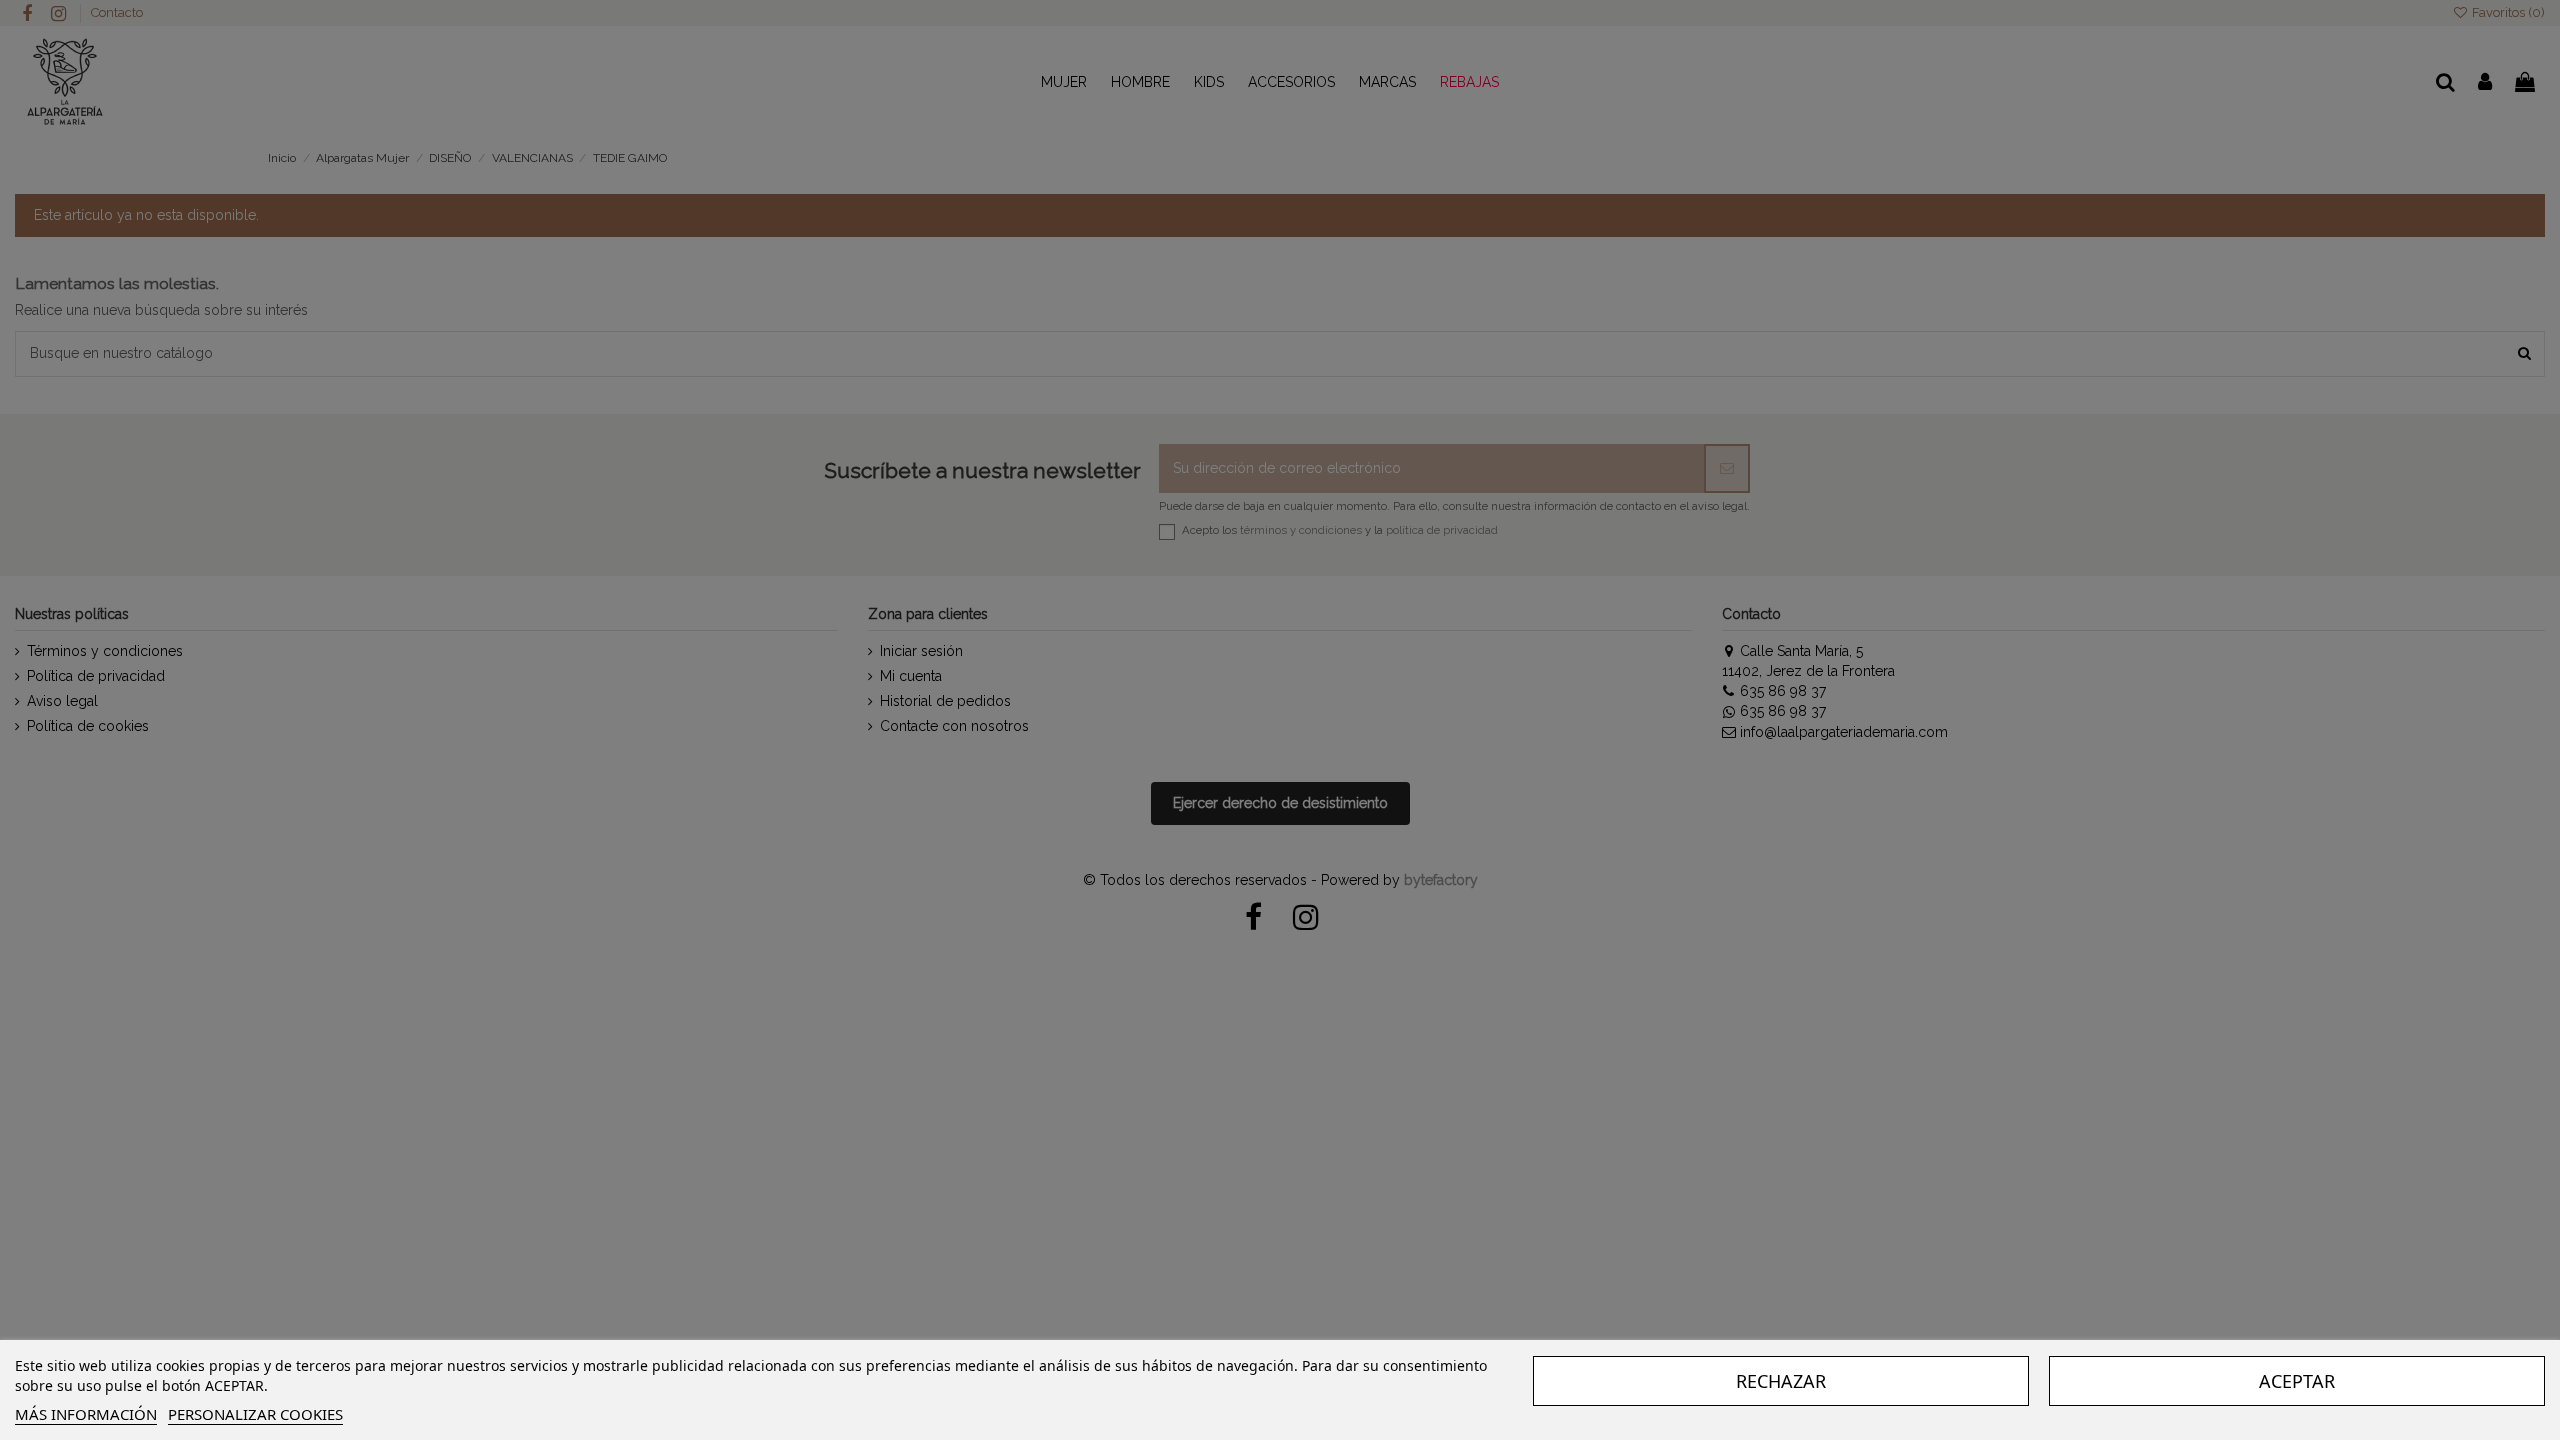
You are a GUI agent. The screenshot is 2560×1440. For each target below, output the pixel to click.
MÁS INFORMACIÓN (86, 1414)
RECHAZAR (1781, 1381)
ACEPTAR (2297, 1381)
